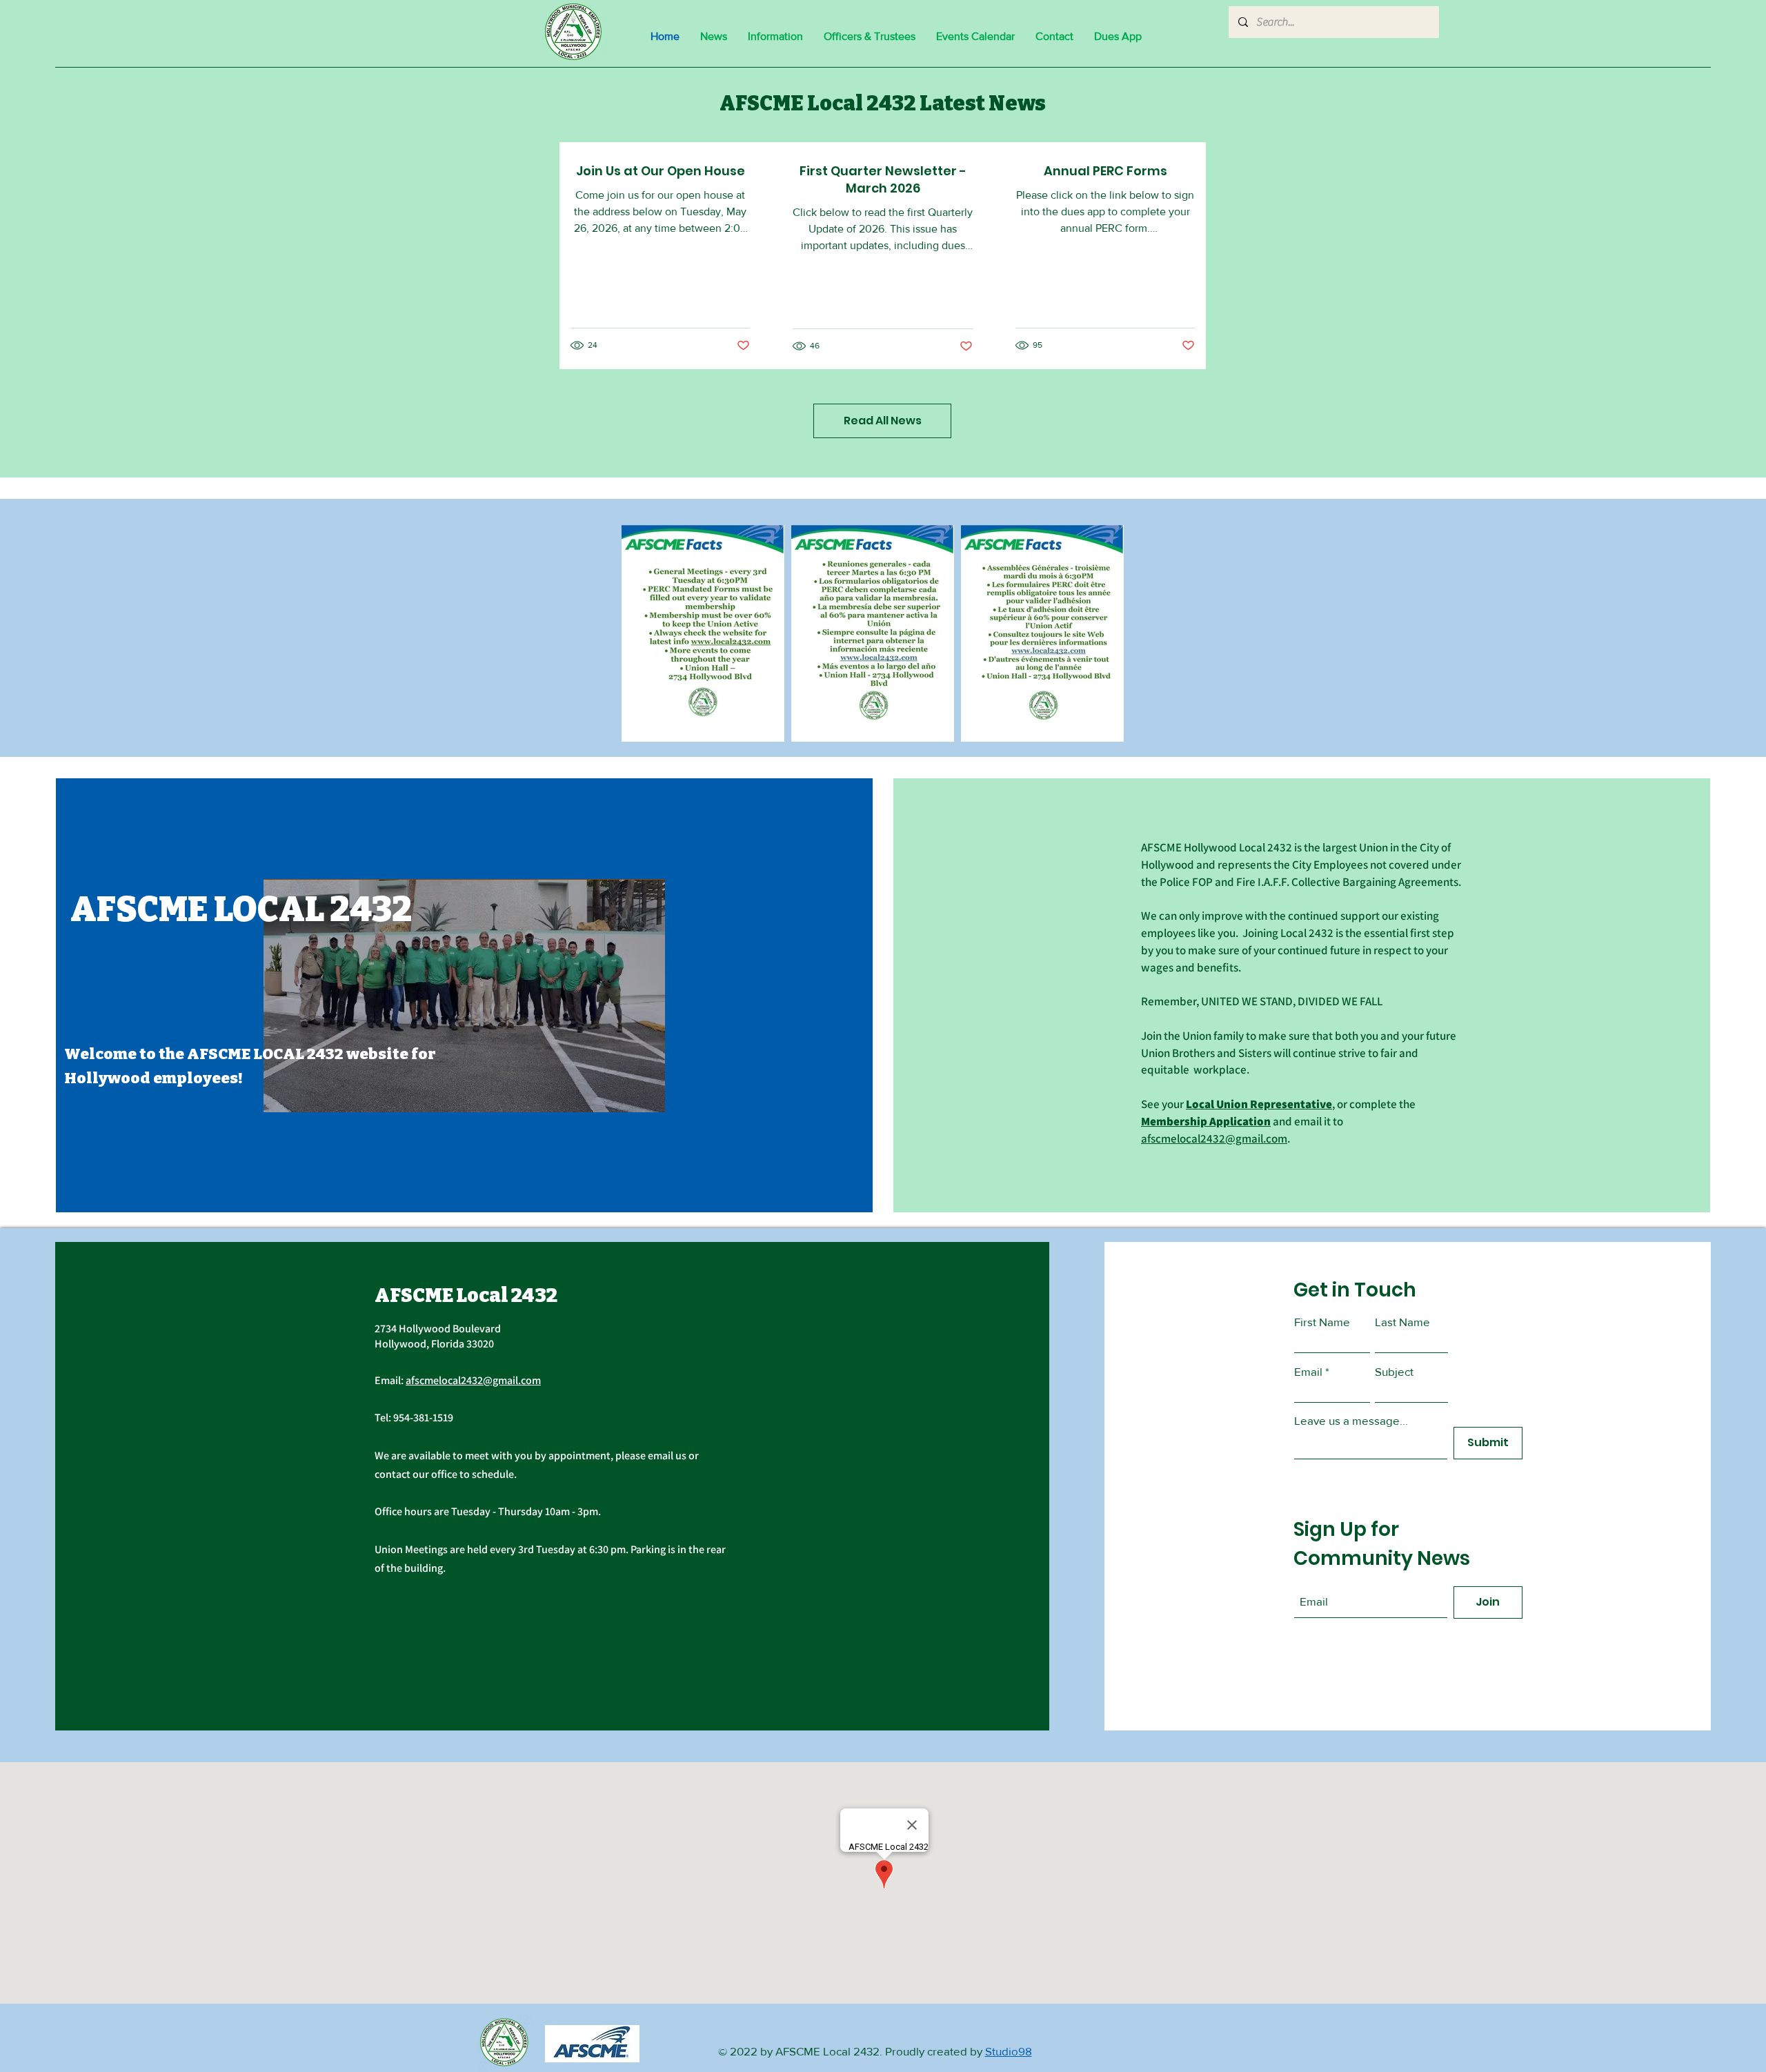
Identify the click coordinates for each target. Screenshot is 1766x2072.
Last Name (1402, 1322)
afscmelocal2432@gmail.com (1214, 1138)
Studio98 (1009, 2051)
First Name (1322, 1322)
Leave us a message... (1351, 1420)
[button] (775, 37)
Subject (1394, 1371)
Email (1308, 1371)
